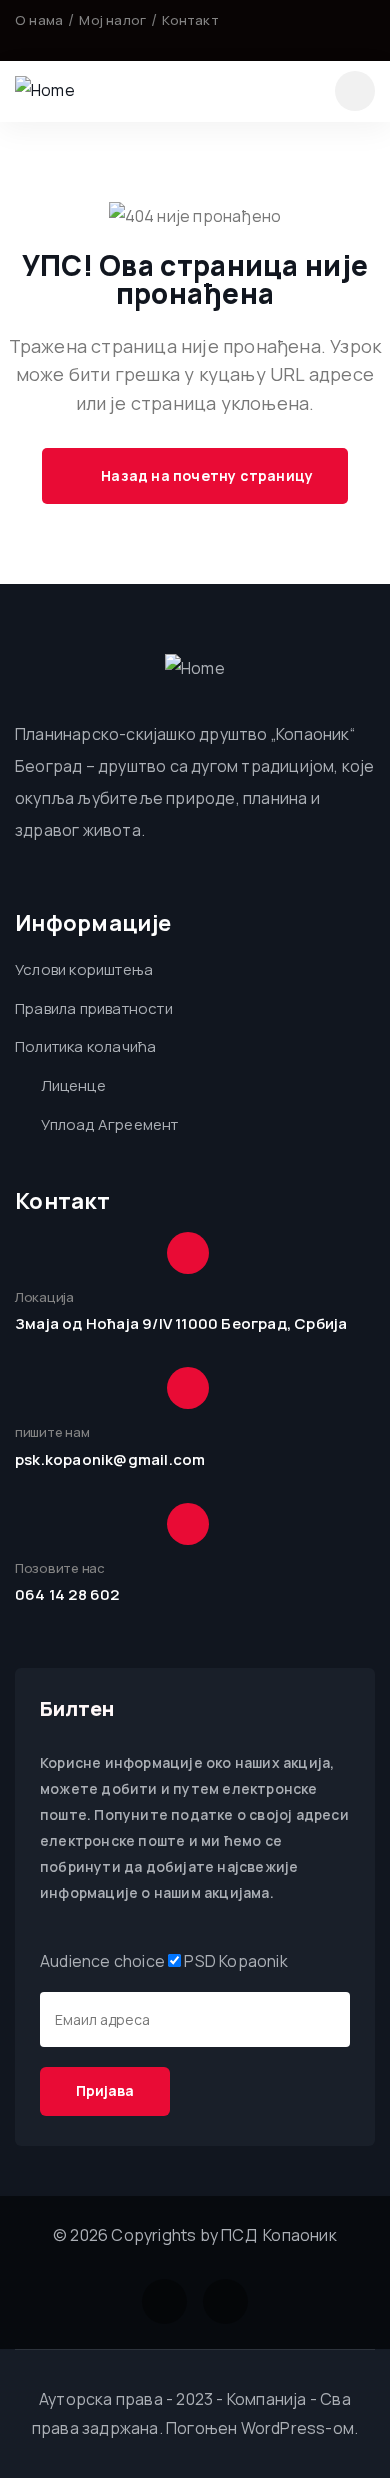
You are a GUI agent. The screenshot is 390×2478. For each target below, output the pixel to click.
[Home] (45, 90)
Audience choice (102, 1961)
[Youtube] (367, 30)
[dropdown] (355, 91)
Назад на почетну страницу (205, 475)
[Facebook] (339, 30)
